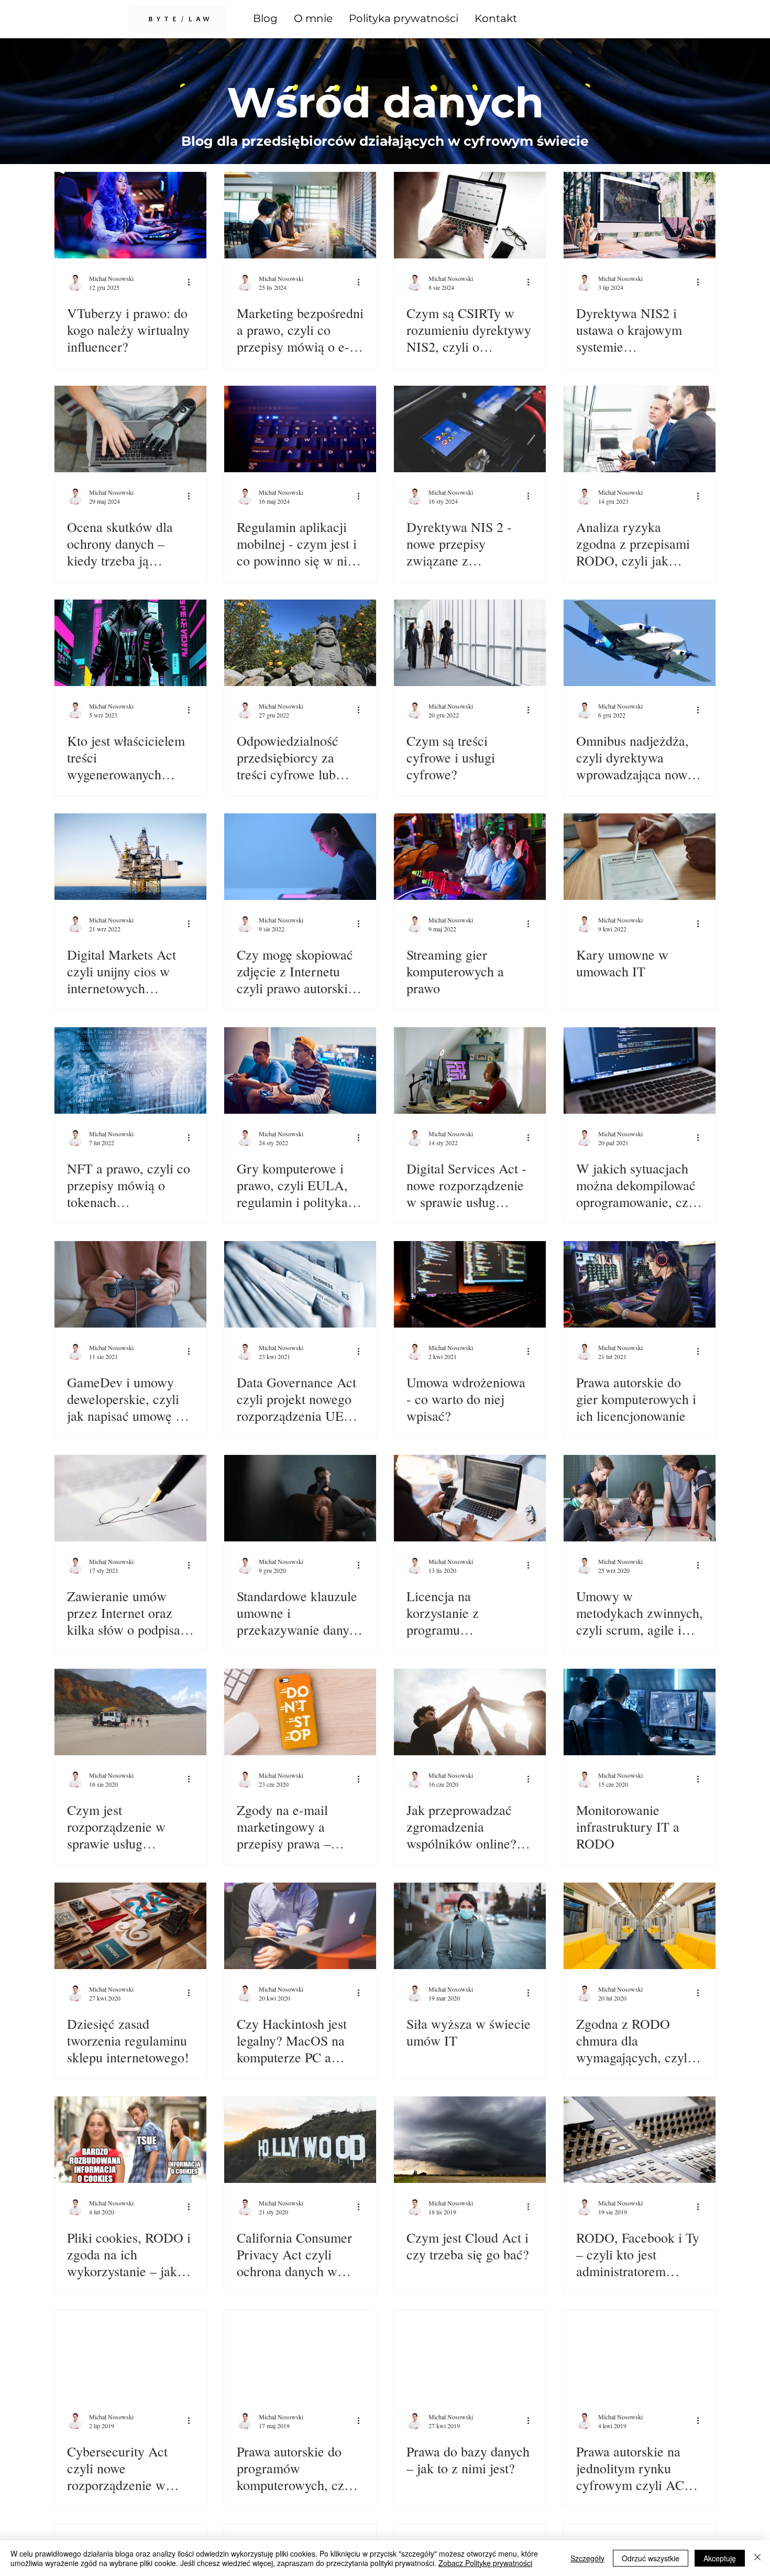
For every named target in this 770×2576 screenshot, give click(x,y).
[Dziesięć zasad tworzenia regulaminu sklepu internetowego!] (130, 1926)
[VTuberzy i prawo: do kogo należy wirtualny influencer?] (130, 215)
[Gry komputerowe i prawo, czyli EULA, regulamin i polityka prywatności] (300, 1070)
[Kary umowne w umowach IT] (640, 857)
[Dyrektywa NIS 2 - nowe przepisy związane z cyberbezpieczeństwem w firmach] (470, 429)
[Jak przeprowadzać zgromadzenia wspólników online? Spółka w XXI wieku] (470, 1712)
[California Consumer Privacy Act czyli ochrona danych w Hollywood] (300, 2140)
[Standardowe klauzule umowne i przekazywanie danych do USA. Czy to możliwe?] (300, 1498)
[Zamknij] (757, 2558)
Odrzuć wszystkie (651, 2558)
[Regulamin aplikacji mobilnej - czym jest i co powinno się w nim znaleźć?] (300, 429)
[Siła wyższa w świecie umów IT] (470, 1926)
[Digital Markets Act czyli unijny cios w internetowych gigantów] (130, 857)
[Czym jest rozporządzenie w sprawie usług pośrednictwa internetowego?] (130, 1712)
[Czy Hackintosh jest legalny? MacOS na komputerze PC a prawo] (300, 1926)
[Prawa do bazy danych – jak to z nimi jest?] (470, 2354)
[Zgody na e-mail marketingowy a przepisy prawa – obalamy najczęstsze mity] (300, 1712)
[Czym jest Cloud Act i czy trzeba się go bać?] (470, 2140)
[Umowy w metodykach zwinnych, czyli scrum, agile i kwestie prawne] (640, 1498)
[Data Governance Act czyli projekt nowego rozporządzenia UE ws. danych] (300, 1284)
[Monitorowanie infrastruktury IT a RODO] (640, 1712)
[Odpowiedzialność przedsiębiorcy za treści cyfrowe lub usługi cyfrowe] (300, 643)
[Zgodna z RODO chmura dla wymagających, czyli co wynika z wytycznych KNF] (640, 1926)
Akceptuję (720, 2558)
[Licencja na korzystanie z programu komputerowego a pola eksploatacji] (470, 1498)
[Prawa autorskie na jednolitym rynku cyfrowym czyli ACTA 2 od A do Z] (640, 2354)
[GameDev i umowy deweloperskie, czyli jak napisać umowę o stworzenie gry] (130, 1284)
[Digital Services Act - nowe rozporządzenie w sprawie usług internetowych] (470, 1070)
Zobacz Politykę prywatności (485, 2563)
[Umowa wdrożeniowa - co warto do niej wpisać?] (470, 1284)
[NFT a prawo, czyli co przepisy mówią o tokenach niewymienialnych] (130, 1070)
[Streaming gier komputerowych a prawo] (470, 857)
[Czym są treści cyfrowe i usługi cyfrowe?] (470, 643)
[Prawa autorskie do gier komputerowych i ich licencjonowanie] (640, 1284)
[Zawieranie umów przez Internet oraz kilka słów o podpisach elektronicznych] (130, 1498)
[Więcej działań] (192, 282)
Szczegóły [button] (587, 2558)
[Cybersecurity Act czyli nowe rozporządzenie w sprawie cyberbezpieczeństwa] (130, 2354)
